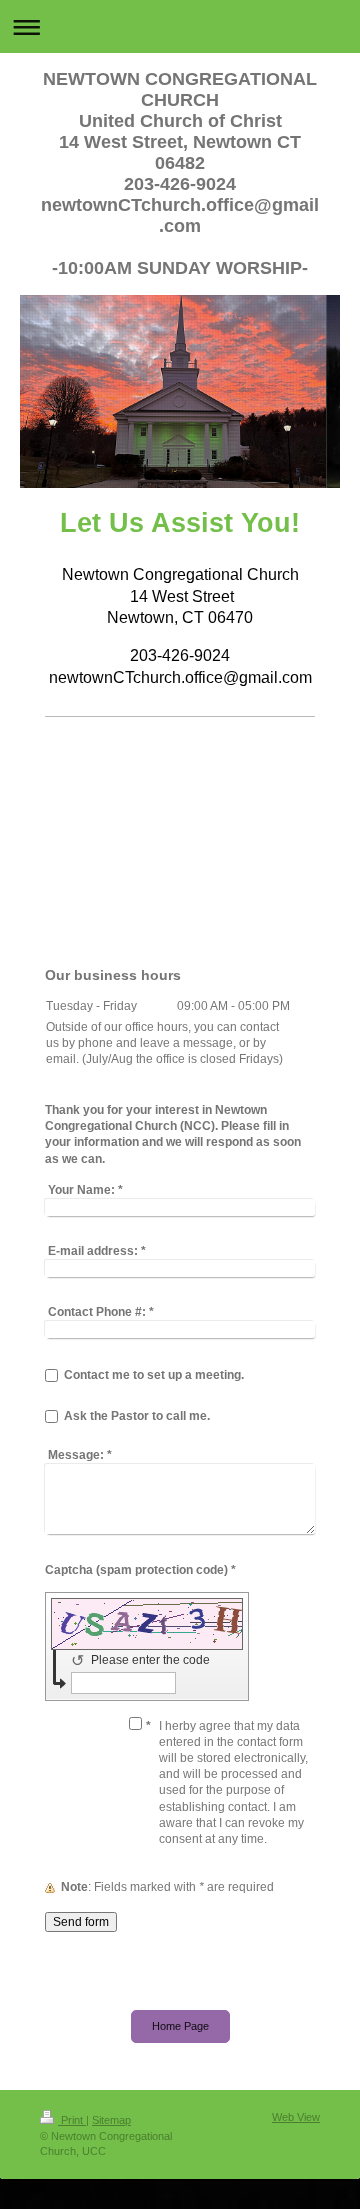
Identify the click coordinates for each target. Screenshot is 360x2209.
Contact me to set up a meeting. (154, 1375)
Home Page (180, 2026)
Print (72, 2120)
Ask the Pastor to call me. (137, 1416)
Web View (296, 2117)
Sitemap (111, 2120)
